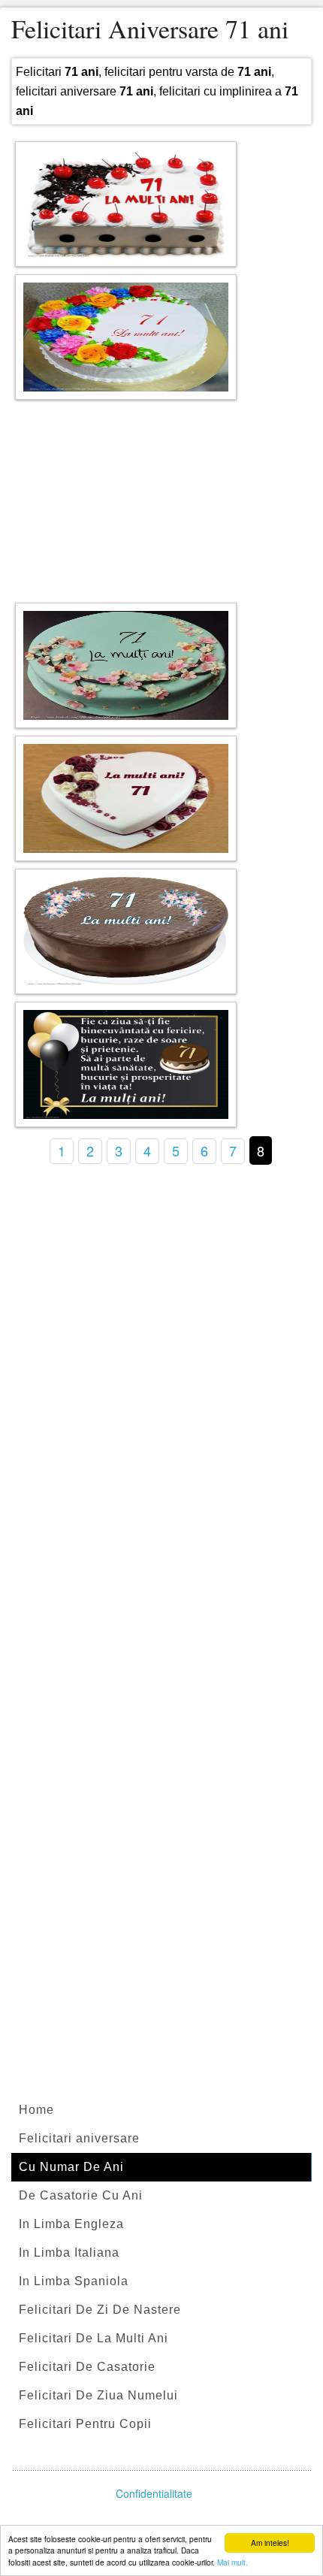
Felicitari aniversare (79, 2138)
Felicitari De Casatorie (87, 2367)
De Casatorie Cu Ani (81, 2195)
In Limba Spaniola (74, 2281)
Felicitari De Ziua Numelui (98, 2395)
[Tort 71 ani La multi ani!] (126, 204)
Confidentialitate (154, 2493)
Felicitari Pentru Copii (85, 2424)
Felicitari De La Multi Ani (94, 2338)
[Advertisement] (161, 497)
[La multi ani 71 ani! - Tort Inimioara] (126, 798)
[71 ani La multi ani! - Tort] (126, 337)
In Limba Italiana (69, 2252)
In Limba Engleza (71, 2224)
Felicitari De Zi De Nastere (100, 2310)
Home (36, 2110)
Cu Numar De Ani (71, 2167)
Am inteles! (270, 2543)
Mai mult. (232, 2562)
